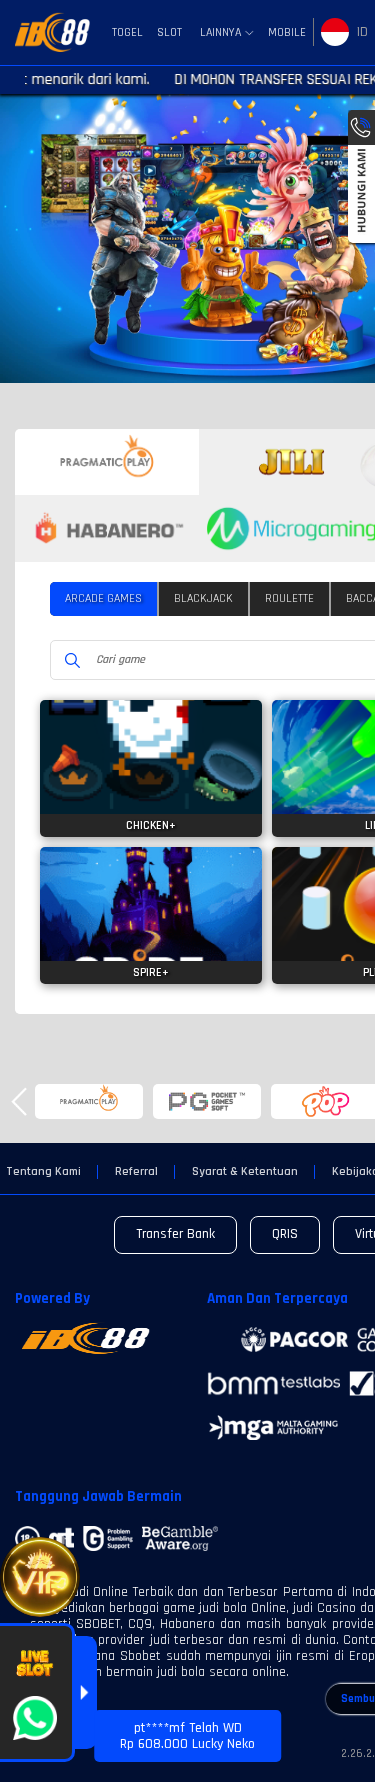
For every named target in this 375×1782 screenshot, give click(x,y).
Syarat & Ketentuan (245, 1172)
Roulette (289, 598)
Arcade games (103, 598)
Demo (151, 750)
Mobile (287, 32)
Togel (127, 32)
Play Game (151, 789)
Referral (136, 1172)
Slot (169, 32)
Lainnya (220, 33)
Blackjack (203, 598)
